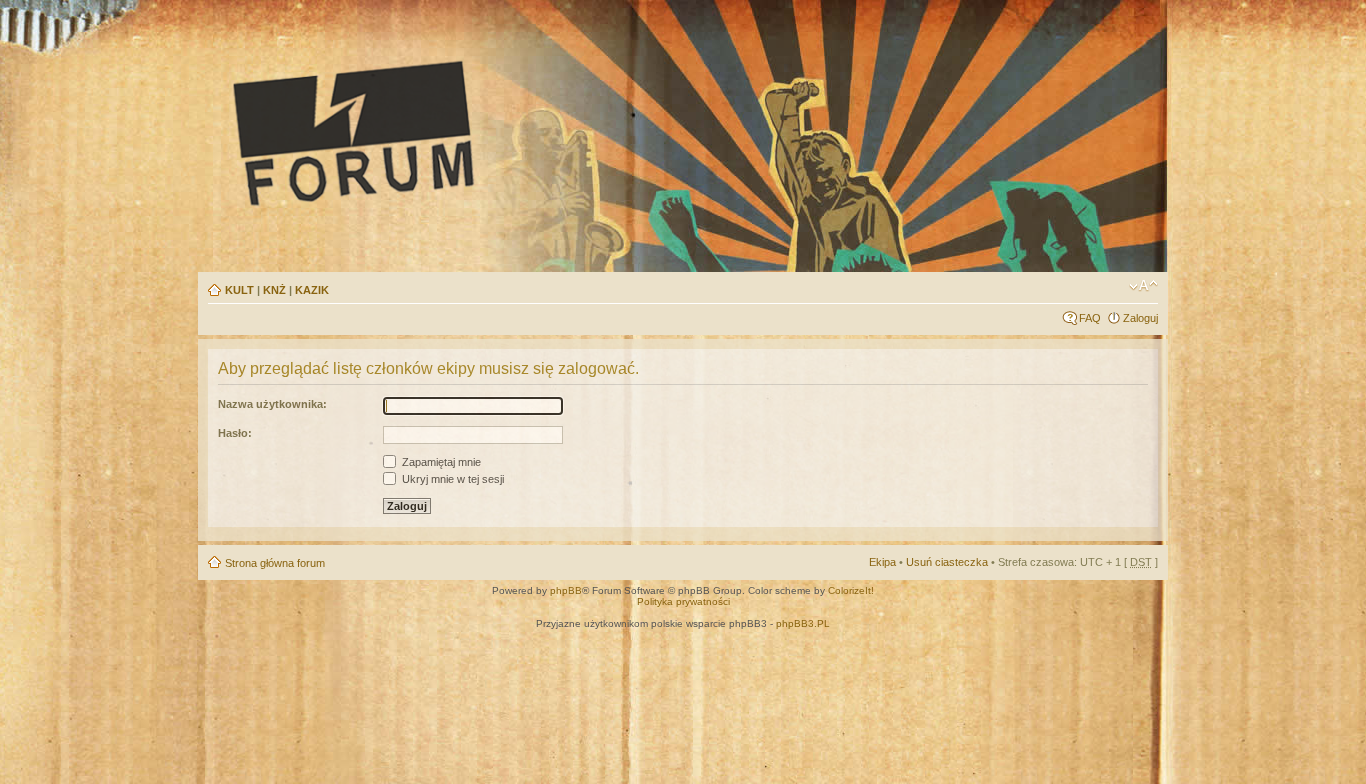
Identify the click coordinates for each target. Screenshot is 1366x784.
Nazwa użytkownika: (272, 404)
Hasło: (235, 433)
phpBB (566, 590)
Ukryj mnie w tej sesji (451, 479)
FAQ (1090, 318)
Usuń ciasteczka (947, 562)
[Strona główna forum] (539, 132)
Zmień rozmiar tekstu (1143, 286)
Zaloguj (1140, 318)
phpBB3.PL (803, 623)
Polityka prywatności (683, 601)
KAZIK (312, 290)
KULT (239, 290)
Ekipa (882, 562)
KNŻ (274, 290)
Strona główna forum (275, 563)
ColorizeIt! (851, 590)
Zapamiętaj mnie (440, 462)
